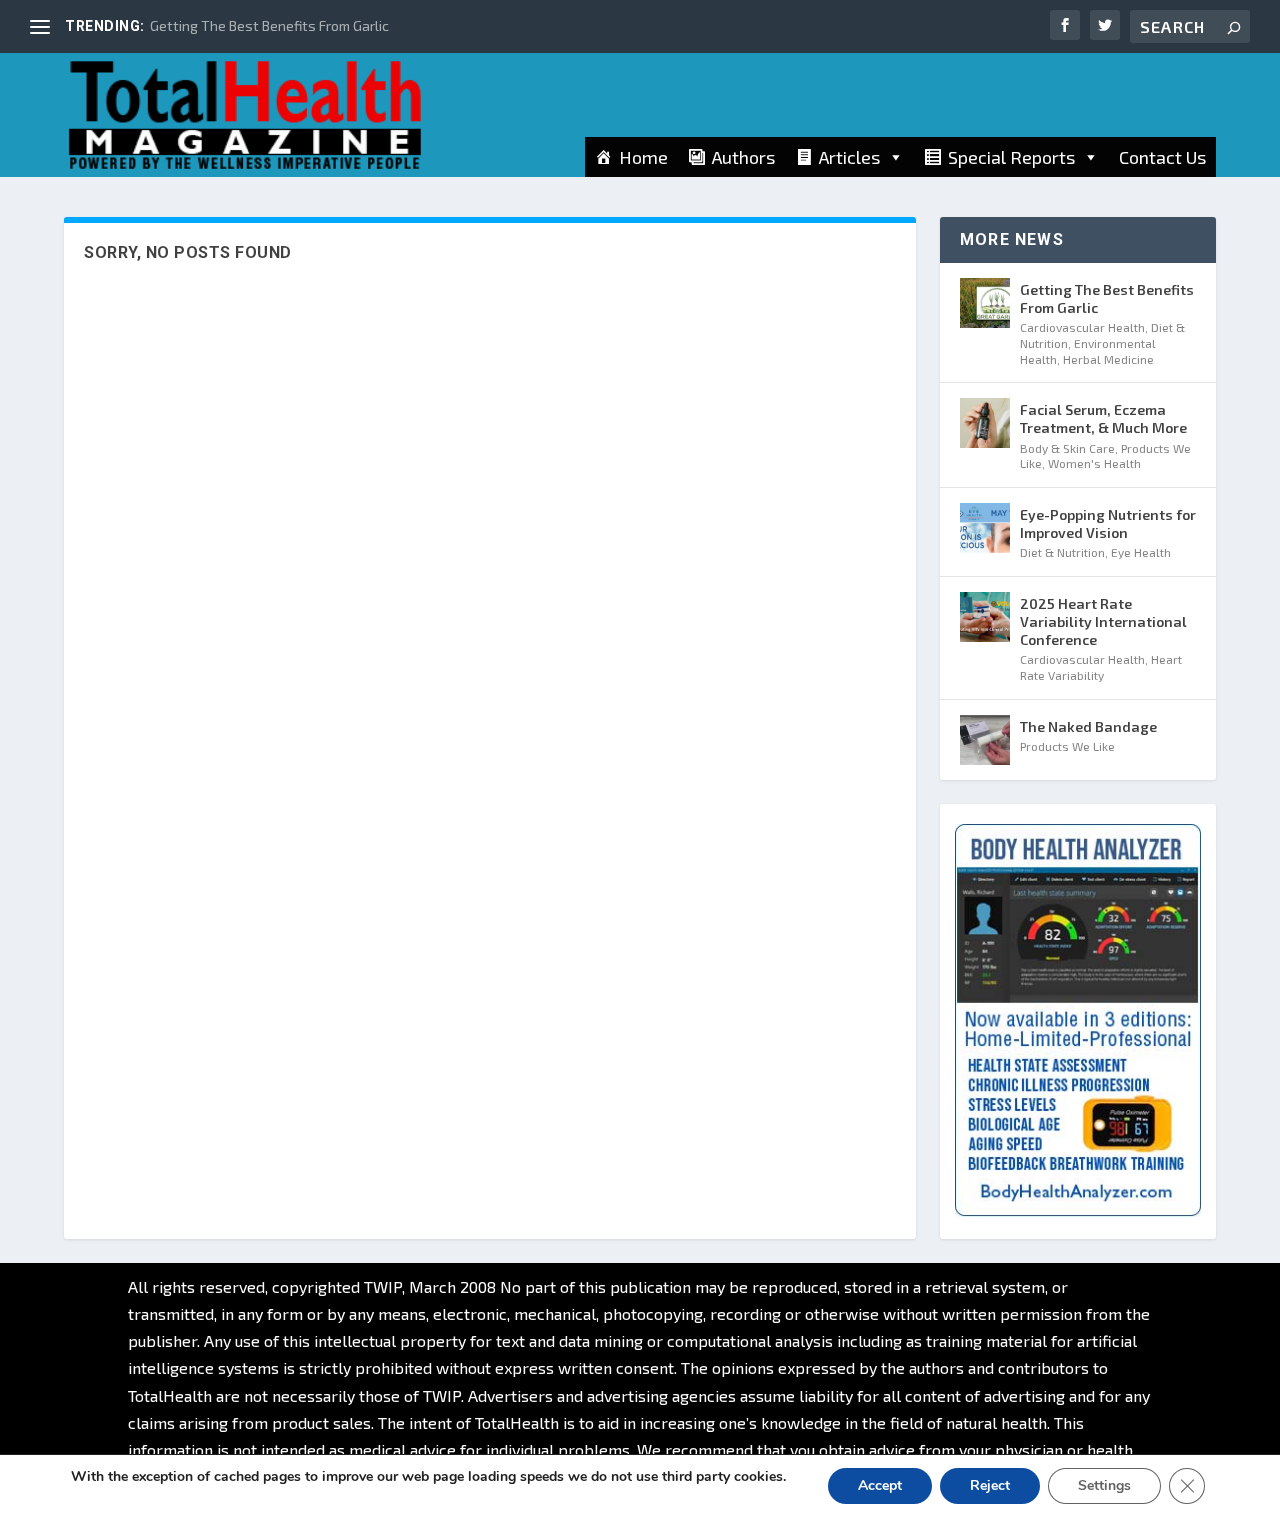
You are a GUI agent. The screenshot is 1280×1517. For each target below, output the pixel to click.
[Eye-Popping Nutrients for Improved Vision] (985, 528)
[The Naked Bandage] (985, 740)
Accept (880, 1485)
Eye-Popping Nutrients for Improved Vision (1108, 523)
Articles (849, 157)
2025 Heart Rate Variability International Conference (1103, 621)
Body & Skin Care (1067, 448)
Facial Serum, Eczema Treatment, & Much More (1103, 418)
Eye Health (1141, 552)
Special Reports (1011, 157)
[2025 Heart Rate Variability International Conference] (985, 617)
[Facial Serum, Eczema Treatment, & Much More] (985, 423)
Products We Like (1067, 746)
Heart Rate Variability (1101, 667)
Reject (990, 1485)
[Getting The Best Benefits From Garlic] (985, 303)
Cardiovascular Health (1082, 327)
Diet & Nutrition (1062, 552)
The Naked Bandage (1088, 726)
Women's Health (1094, 463)
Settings (1104, 1485)
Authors (743, 157)
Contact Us (1162, 157)
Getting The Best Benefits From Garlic (269, 25)
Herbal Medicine (1108, 359)
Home (643, 157)
